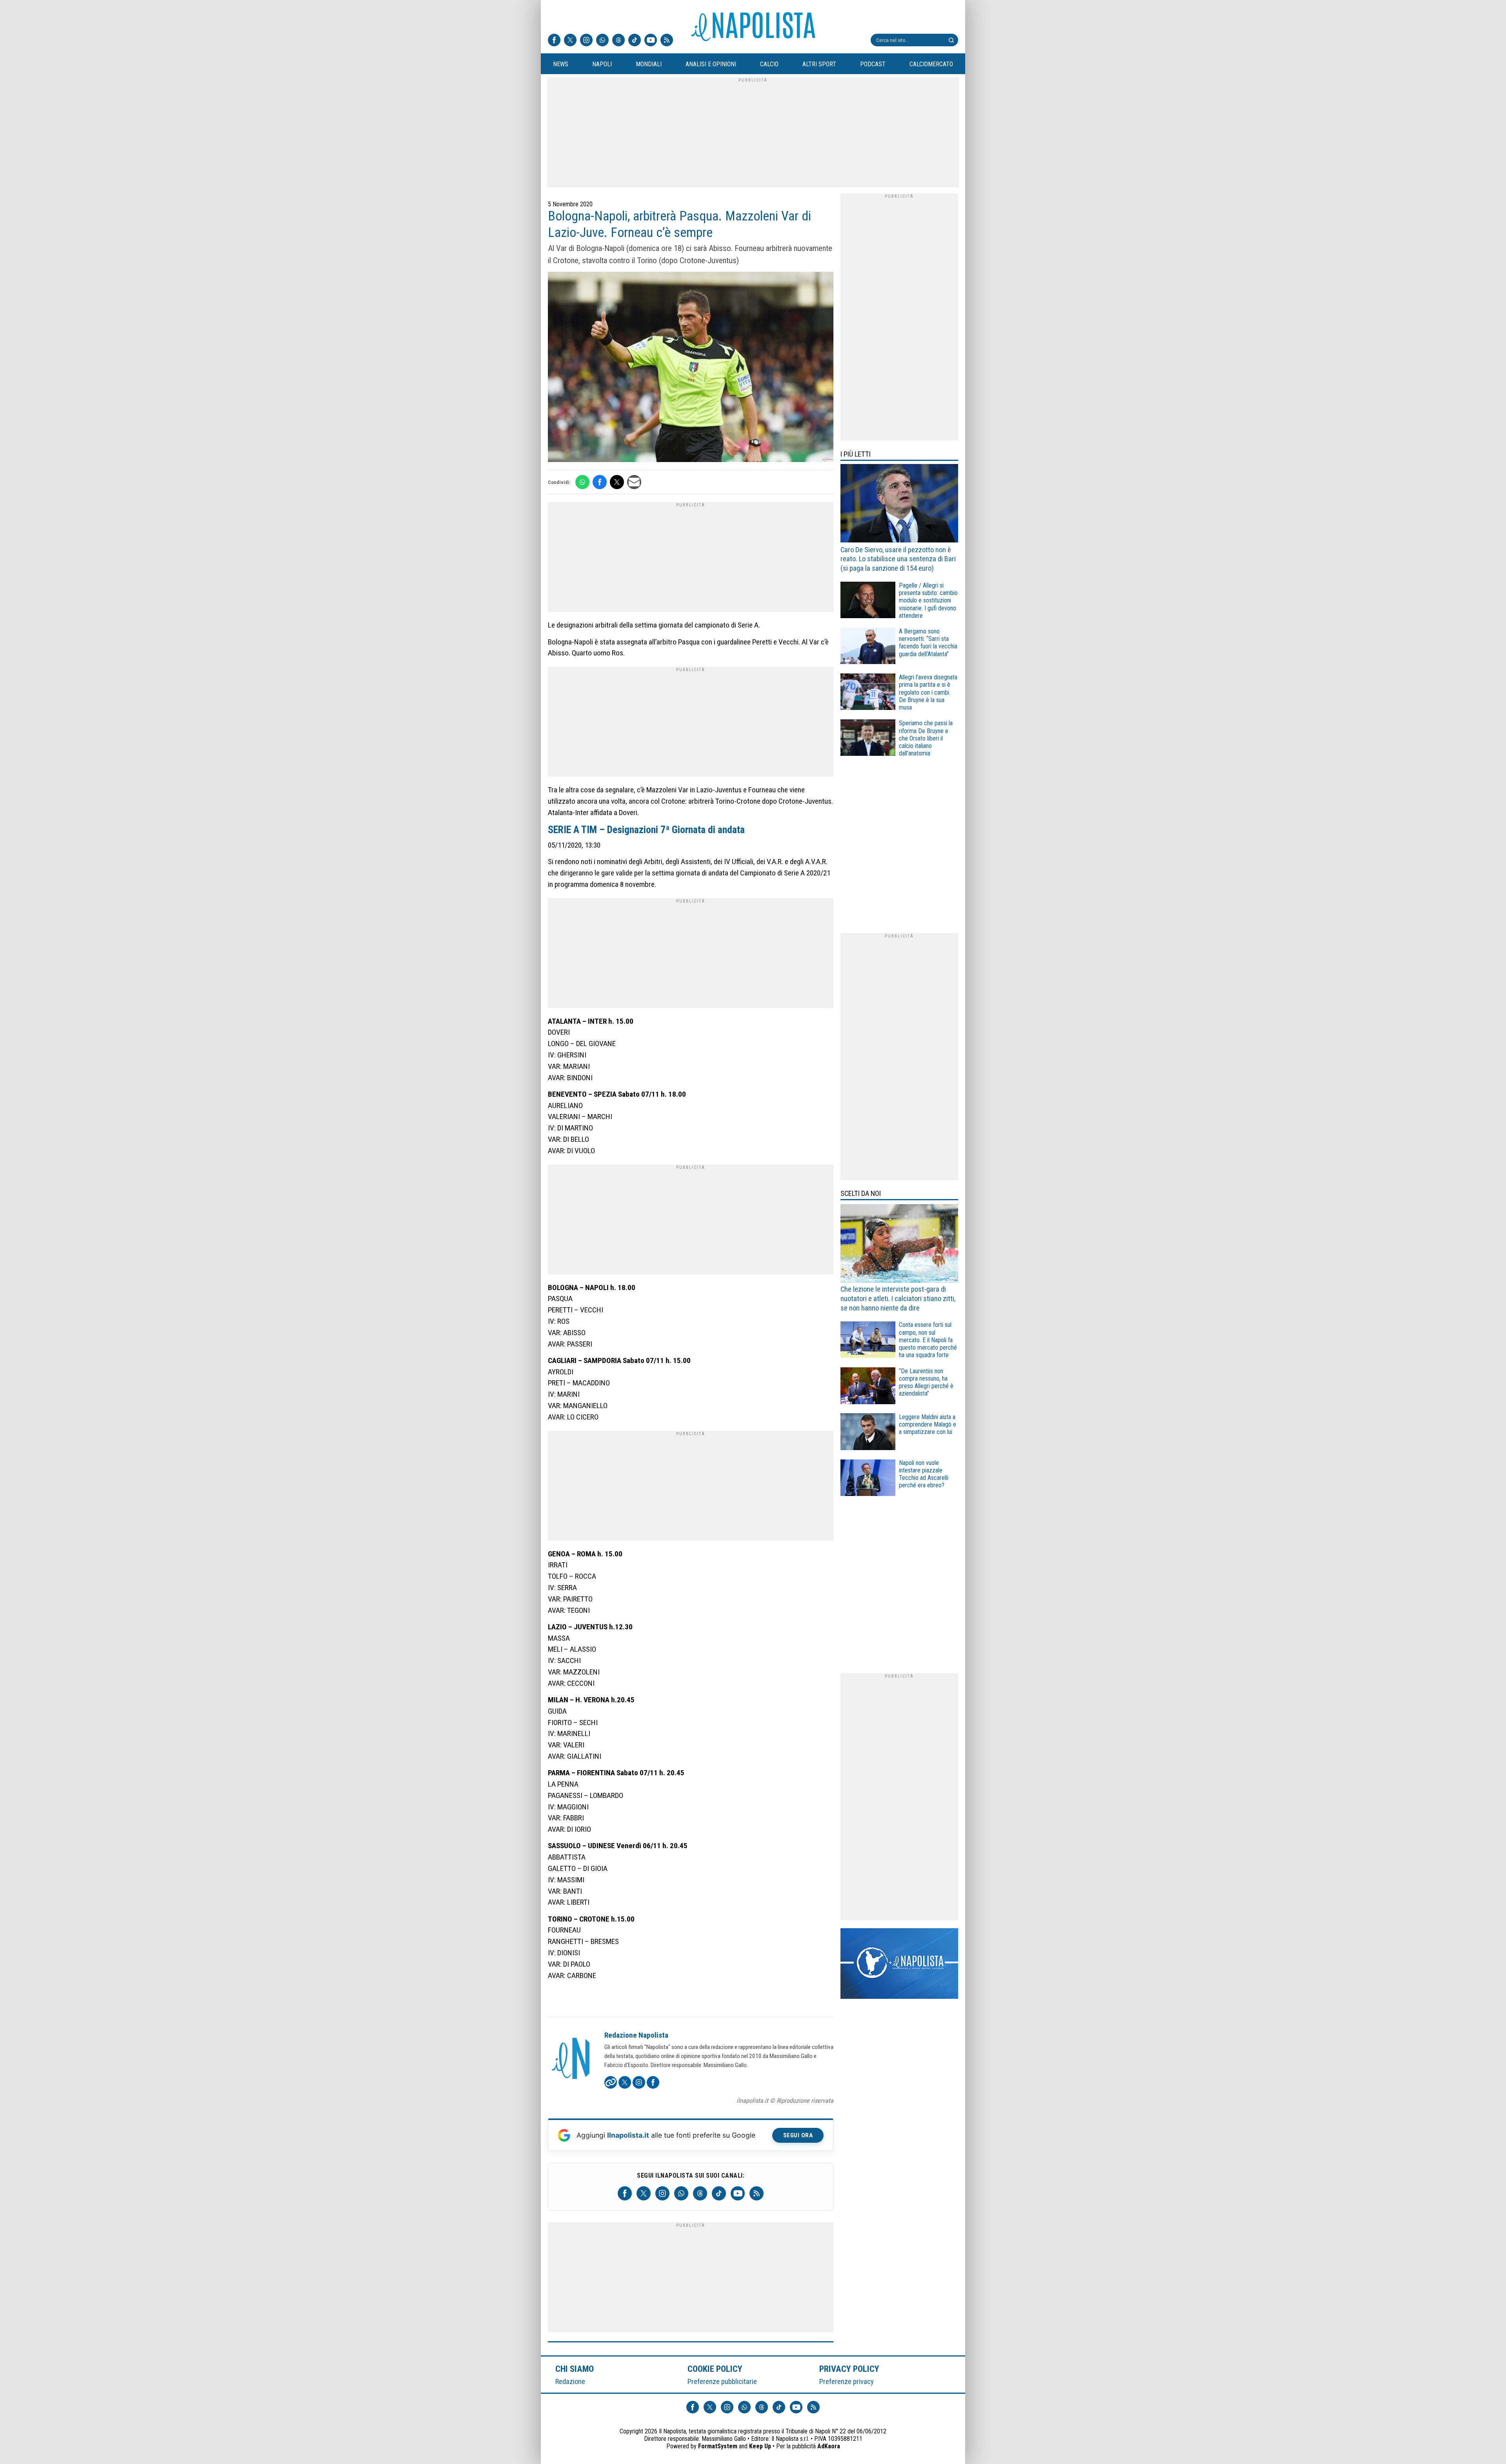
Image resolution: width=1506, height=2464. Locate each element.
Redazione (570, 2381)
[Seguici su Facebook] (554, 41)
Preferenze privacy (847, 2381)
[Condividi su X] (617, 482)
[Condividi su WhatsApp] (582, 482)
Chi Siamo (575, 2369)
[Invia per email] (634, 482)
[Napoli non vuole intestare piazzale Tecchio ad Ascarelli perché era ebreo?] (868, 1479)
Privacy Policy (849, 2369)
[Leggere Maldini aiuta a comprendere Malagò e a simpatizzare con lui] (868, 1433)
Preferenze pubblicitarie (722, 2381)
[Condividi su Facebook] (600, 482)
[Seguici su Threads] (618, 41)
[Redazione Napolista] (571, 2059)
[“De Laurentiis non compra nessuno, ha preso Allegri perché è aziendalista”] (868, 1387)
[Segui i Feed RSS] (667, 41)
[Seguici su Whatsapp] (602, 41)
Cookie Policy (715, 2369)
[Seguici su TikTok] (635, 41)
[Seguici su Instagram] (586, 41)
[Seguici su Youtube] (651, 41)
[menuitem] (560, 64)
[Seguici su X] (570, 41)
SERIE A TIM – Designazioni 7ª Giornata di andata (646, 830)
